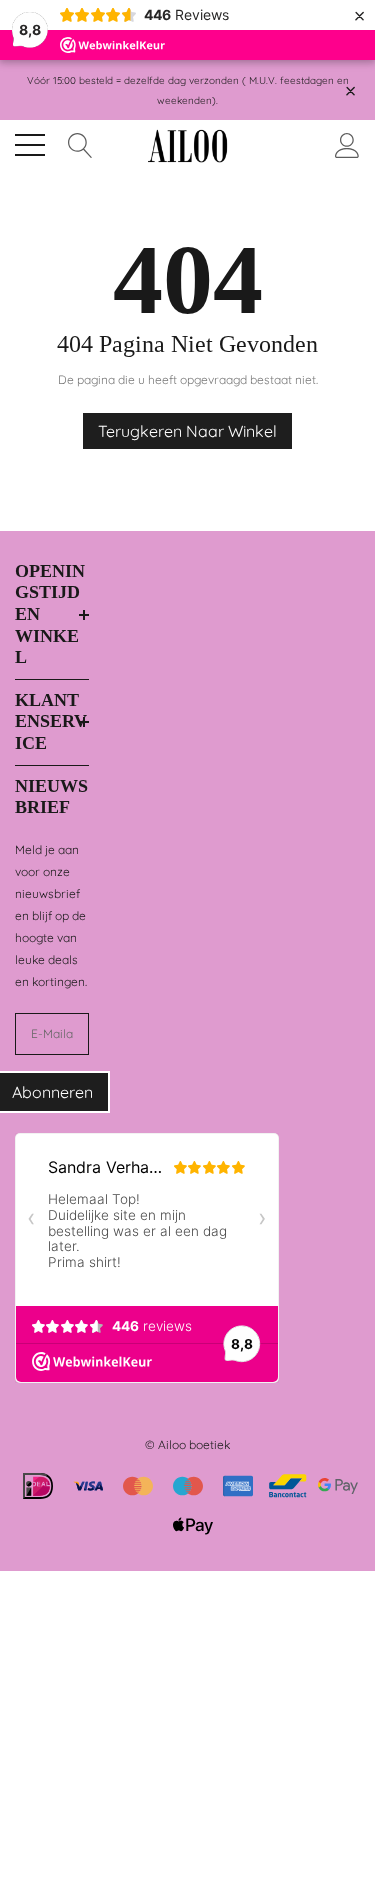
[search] (80, 143)
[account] (347, 143)
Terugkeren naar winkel (187, 431)
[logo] (188, 145)
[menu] (30, 145)
